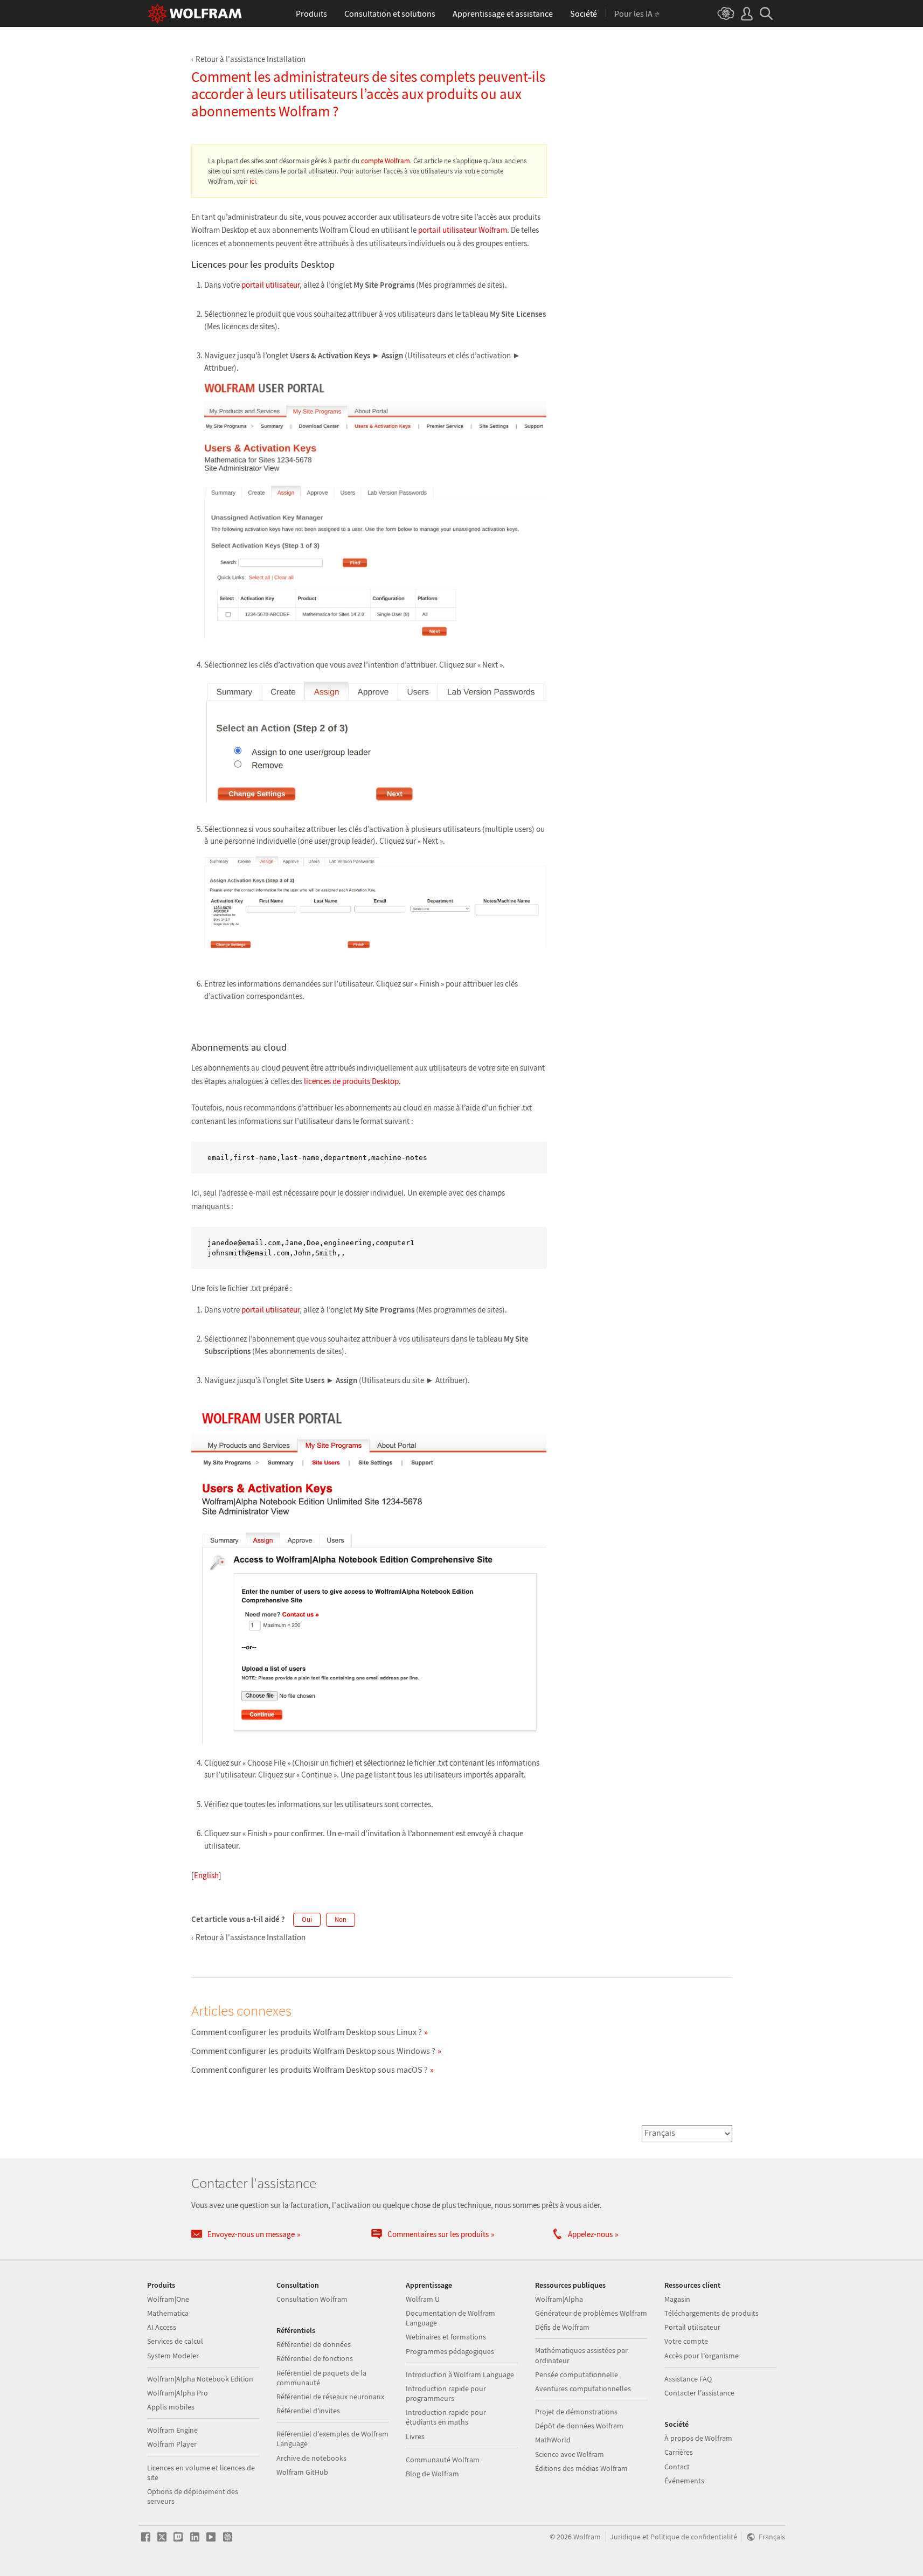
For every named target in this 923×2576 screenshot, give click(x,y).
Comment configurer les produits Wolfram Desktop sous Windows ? (313, 2051)
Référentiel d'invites (308, 2411)
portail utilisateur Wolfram (463, 230)
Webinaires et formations (446, 2337)
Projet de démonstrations (576, 2412)
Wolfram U (423, 2299)
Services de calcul (175, 2341)
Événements (684, 2481)
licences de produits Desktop (351, 1081)
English (206, 1875)
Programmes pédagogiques (450, 2351)
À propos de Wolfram (698, 2438)
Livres (415, 2436)
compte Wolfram (386, 161)
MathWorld (553, 2440)
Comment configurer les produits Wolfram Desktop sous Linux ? (307, 2032)
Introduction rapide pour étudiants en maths (446, 2417)
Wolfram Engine (172, 2430)
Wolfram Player (172, 2444)
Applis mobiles (171, 2407)
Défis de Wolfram (562, 2327)
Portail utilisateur (692, 2327)
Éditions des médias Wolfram (581, 2468)
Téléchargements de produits (712, 2313)
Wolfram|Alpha (559, 2299)
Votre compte (686, 2341)
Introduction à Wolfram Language (460, 2374)
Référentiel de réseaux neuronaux (330, 2397)
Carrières (679, 2452)
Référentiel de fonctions (315, 2358)
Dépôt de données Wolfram (579, 2426)
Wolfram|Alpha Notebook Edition (200, 2379)
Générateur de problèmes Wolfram (591, 2313)
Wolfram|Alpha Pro (178, 2393)
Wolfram (587, 2537)
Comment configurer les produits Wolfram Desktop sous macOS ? (310, 2070)
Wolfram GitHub (302, 2472)
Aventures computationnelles (583, 2388)
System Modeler (173, 2356)
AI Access (162, 2327)
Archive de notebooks (311, 2458)
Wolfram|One (168, 2299)
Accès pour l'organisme (702, 2356)
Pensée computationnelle (577, 2374)
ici (253, 181)
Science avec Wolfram (570, 2454)
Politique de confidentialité (694, 2537)
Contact (677, 2467)
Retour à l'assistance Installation (251, 59)
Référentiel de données (314, 2344)
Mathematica (168, 2313)
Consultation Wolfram (312, 2299)
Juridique (625, 2537)
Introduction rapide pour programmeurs (446, 2393)
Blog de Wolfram (432, 2474)
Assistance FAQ (688, 2379)
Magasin (677, 2299)
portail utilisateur (270, 285)
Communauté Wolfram (443, 2460)
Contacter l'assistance (699, 2393)
